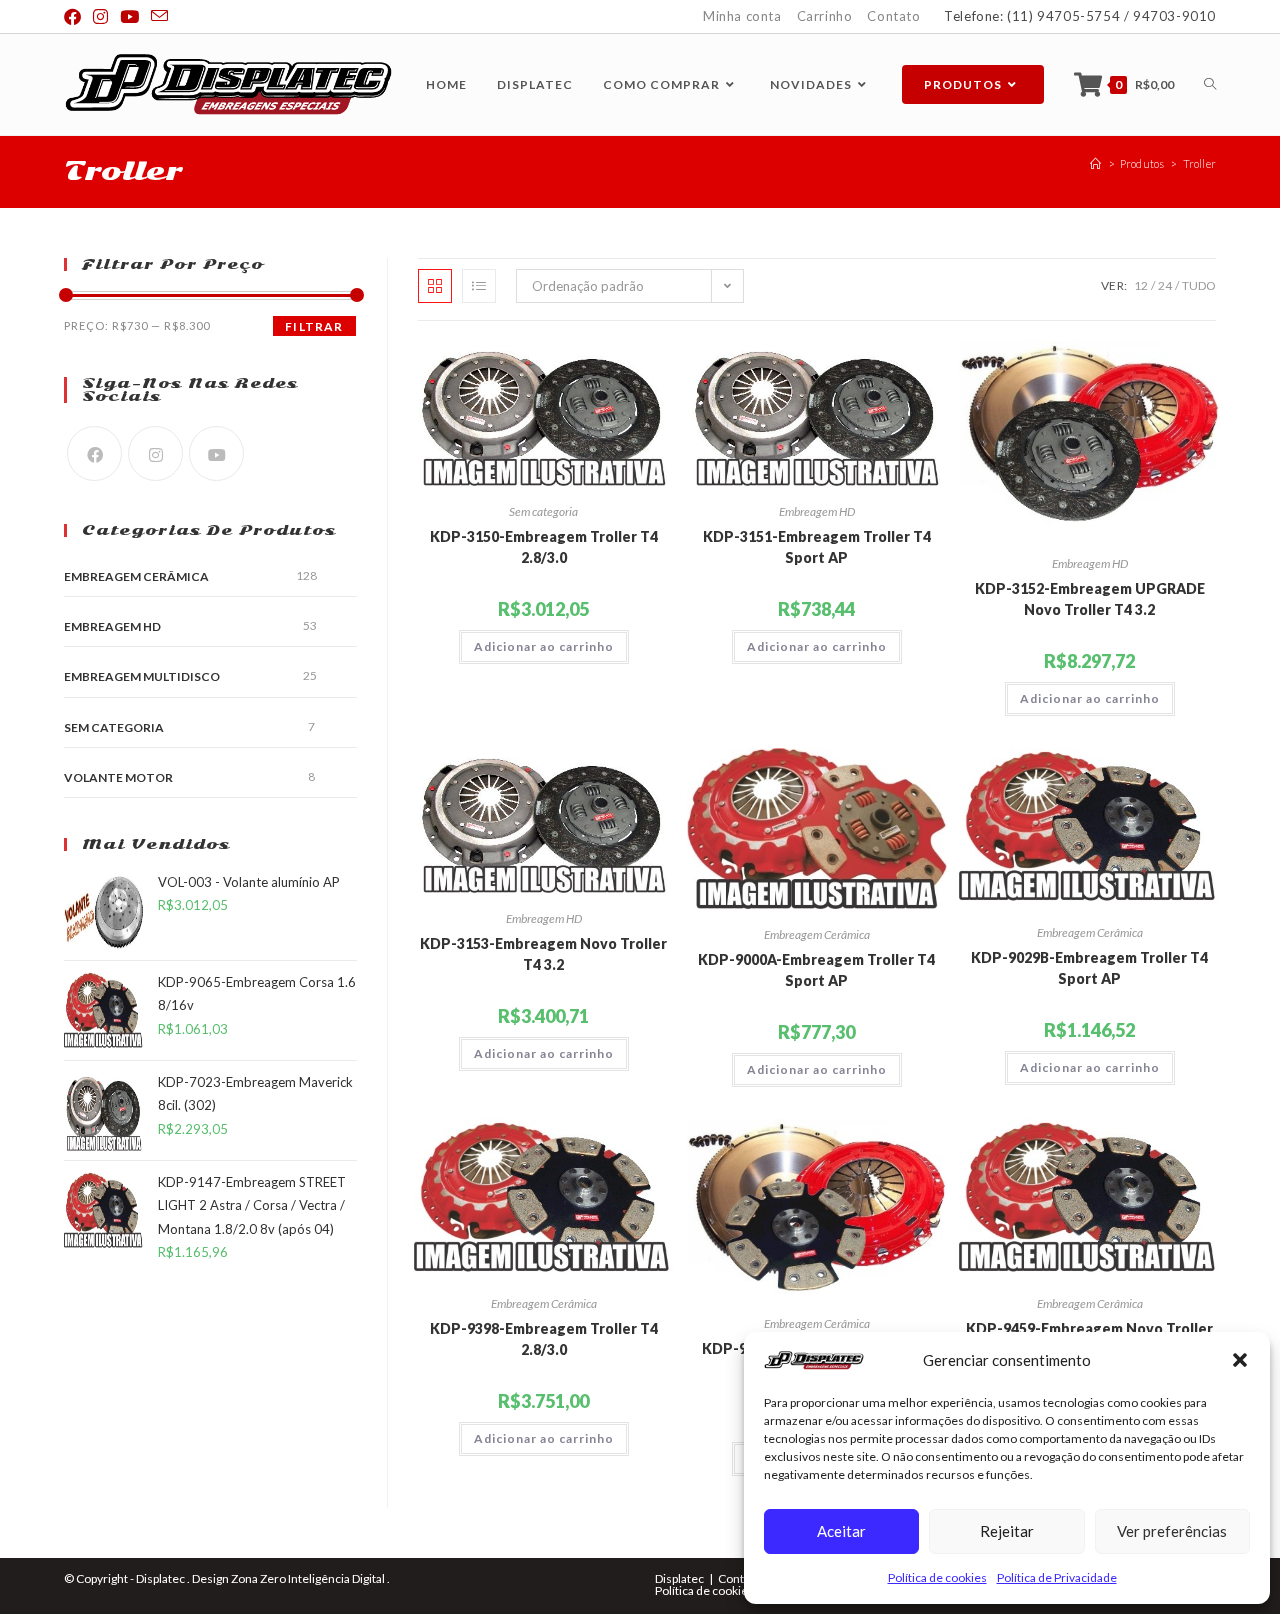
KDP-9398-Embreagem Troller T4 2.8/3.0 (544, 1339)
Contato (893, 16)
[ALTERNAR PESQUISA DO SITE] (1210, 84)
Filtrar (314, 326)
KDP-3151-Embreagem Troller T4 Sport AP (817, 547)
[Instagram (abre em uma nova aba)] (100, 17)
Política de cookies (937, 1577)
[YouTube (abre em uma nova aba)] (129, 17)
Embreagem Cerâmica (817, 934)
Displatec (679, 1578)
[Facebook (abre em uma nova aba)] (75, 17)
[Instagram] (155, 453)
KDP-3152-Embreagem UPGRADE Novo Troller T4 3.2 (1090, 599)
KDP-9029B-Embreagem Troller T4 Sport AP (1089, 968)
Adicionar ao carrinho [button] (544, 646)
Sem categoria (543, 511)
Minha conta (742, 16)
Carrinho (825, 16)
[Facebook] (94, 453)
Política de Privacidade (1057, 1577)
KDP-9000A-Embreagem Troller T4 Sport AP (816, 970)
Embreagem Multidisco (142, 676)
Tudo (1199, 285)
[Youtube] (216, 453)
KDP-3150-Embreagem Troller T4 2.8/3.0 (544, 547)
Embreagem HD (817, 511)
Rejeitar (1007, 1531)
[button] (1240, 1360)
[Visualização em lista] (479, 286)
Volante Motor (118, 777)
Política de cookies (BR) (717, 1590)
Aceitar (841, 1531)
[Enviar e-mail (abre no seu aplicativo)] (159, 17)
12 (1141, 285)
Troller (1199, 163)
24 (1165, 285)
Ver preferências (1172, 1531)
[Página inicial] (1095, 163)
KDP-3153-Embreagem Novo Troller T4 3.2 (543, 954)
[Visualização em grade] (435, 286)
